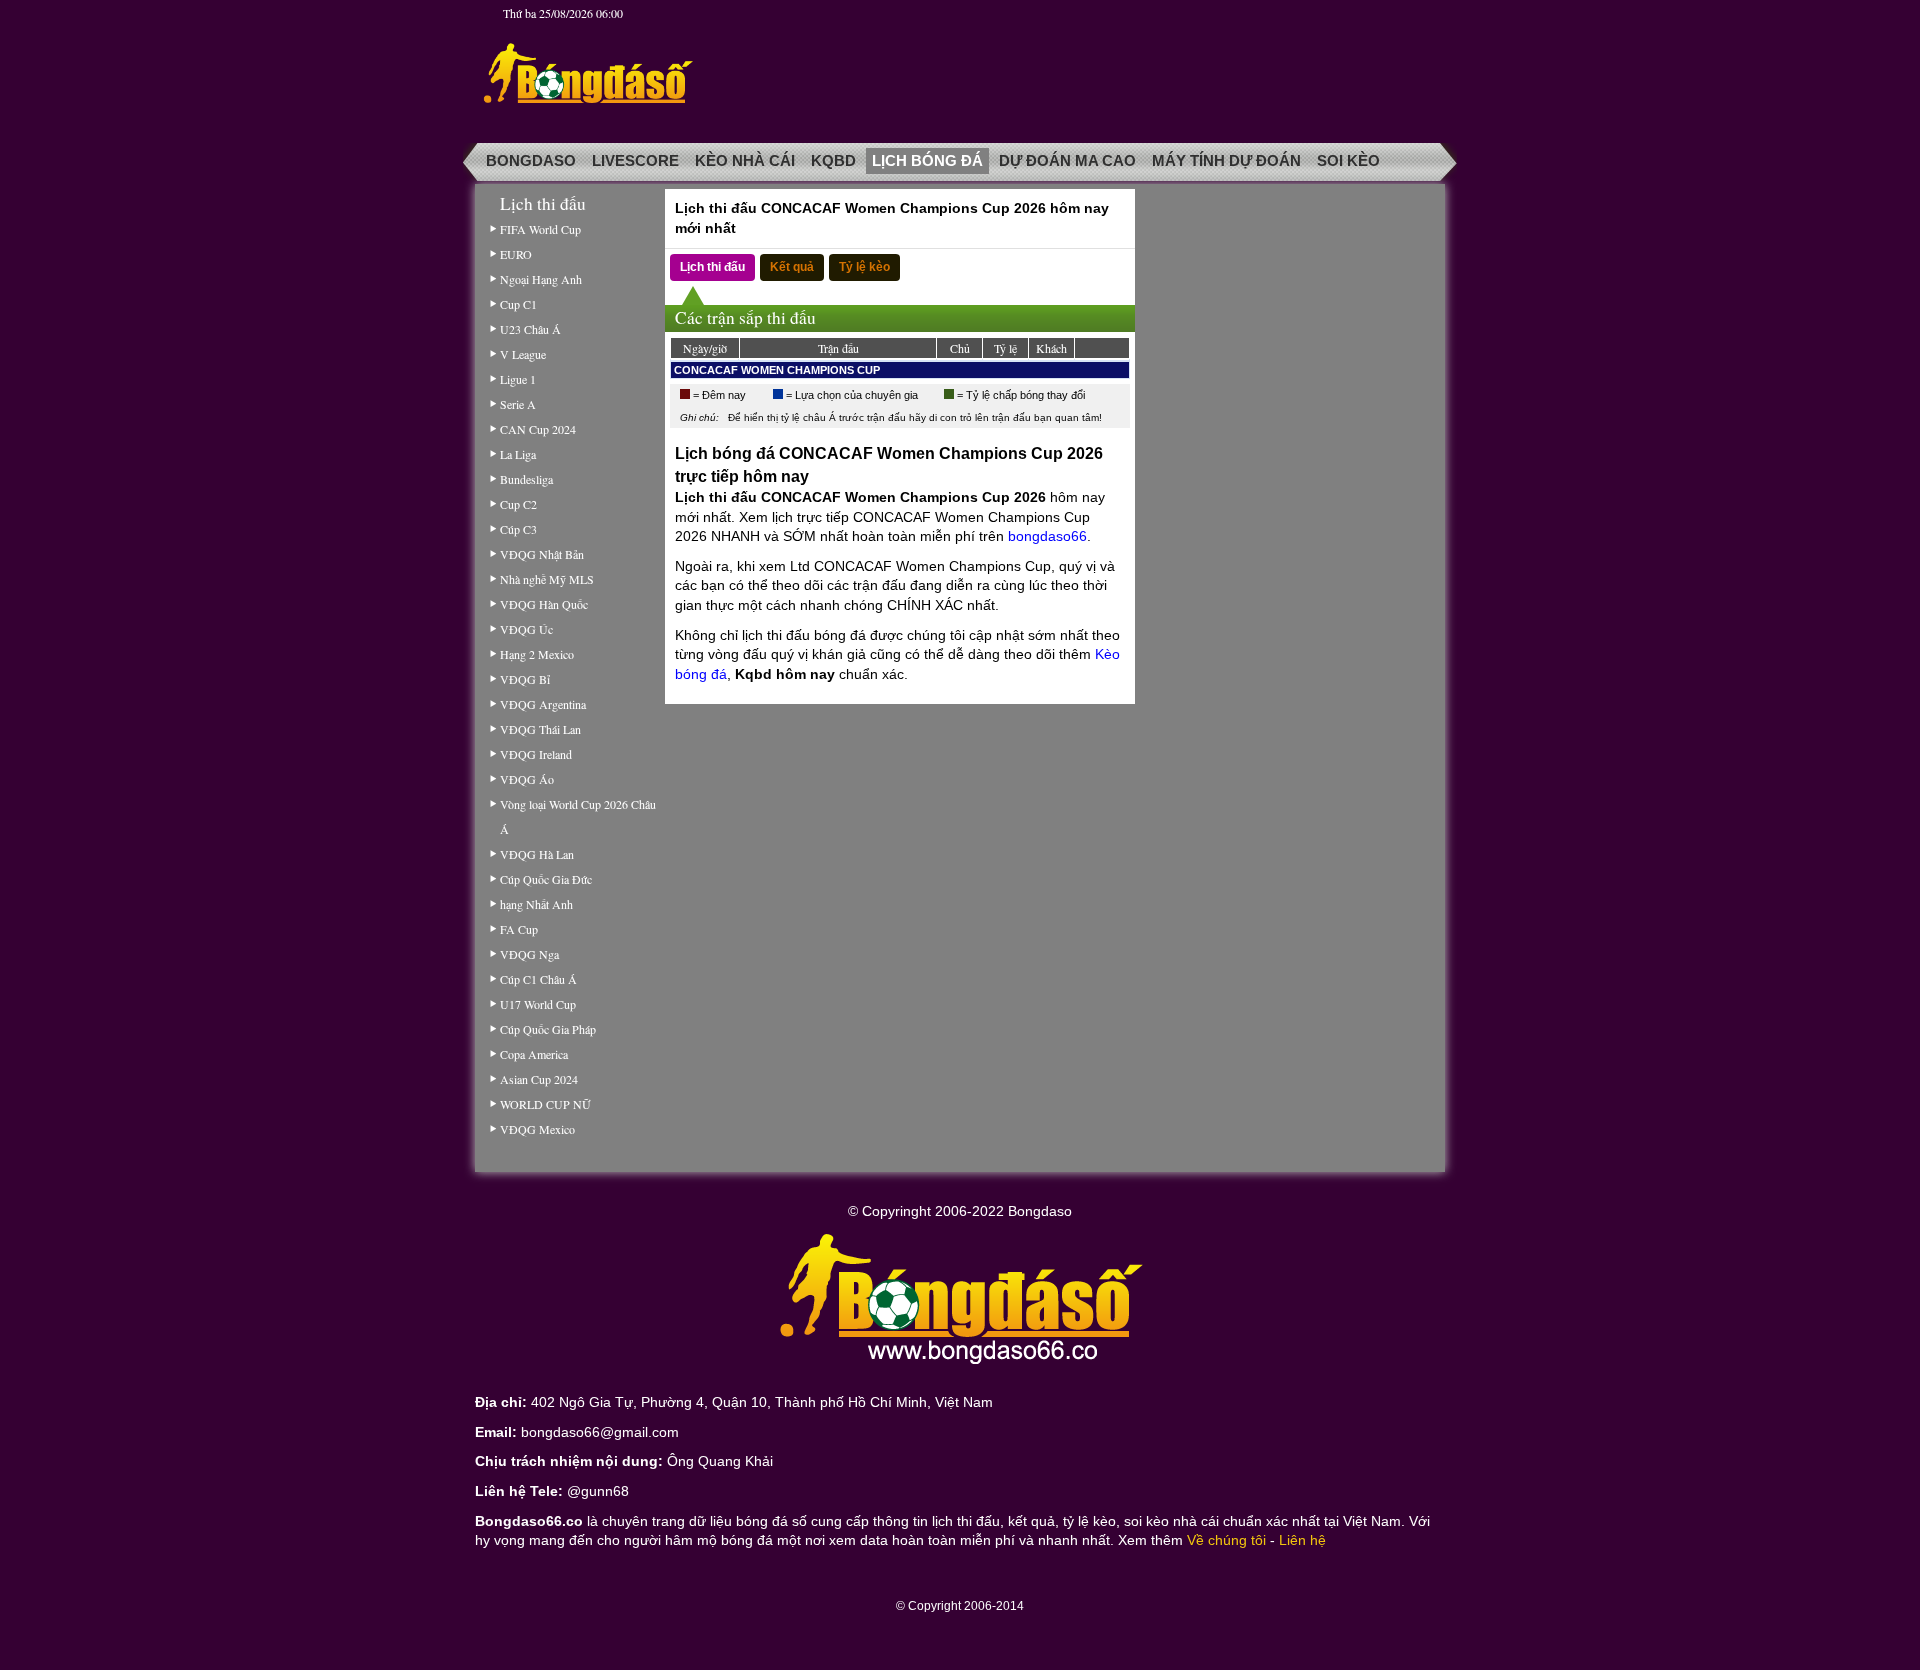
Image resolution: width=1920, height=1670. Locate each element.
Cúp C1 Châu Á (538, 979)
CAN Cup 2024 (538, 429)
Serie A (518, 404)
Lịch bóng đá (927, 161)
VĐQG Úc (526, 629)
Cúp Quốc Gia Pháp (548, 1029)
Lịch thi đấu (712, 267)
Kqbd (833, 161)
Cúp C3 (518, 529)
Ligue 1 (518, 379)
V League (523, 354)
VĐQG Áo (527, 779)
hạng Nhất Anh (536, 904)
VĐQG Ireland (536, 754)
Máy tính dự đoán (1226, 161)
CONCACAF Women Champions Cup (777, 370)
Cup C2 (518, 504)
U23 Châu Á (530, 329)
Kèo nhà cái (745, 161)
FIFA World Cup (540, 229)
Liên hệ (1302, 1540)
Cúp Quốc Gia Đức (546, 879)
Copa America (534, 1054)
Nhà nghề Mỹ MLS (547, 579)
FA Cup (519, 929)
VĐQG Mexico (537, 1129)
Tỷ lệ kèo (864, 267)
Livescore (635, 161)
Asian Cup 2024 (539, 1079)
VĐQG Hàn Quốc (544, 604)
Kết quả (792, 267)
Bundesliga (526, 479)
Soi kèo (1348, 161)
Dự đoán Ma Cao (1067, 161)
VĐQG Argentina (543, 704)
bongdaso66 (1047, 536)
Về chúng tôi (1226, 1540)
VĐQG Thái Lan (540, 729)
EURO (516, 254)
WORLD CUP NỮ (545, 1104)
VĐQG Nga (529, 954)
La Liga (518, 454)
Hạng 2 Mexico (537, 654)
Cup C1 (518, 304)
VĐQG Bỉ (525, 679)
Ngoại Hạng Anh (541, 279)
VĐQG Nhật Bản (542, 554)
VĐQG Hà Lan (537, 854)
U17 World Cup (538, 1004)
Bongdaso (531, 161)
